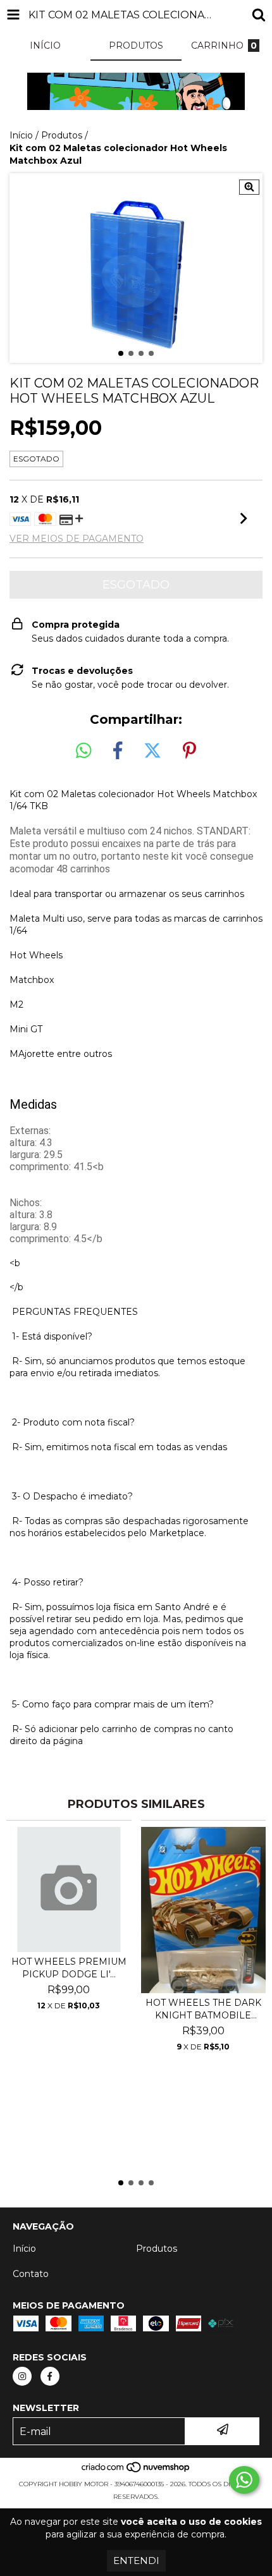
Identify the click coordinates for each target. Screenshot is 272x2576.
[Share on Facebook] (118, 751)
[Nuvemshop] (136, 2471)
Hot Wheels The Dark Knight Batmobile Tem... (203, 2009)
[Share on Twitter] (152, 751)
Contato (31, 2274)
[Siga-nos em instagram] (22, 2376)
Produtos (62, 135)
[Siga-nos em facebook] (50, 2376)
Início (21, 135)
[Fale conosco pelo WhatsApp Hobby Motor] (244, 2480)
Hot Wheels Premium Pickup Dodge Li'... (69, 1968)
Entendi (136, 2561)
